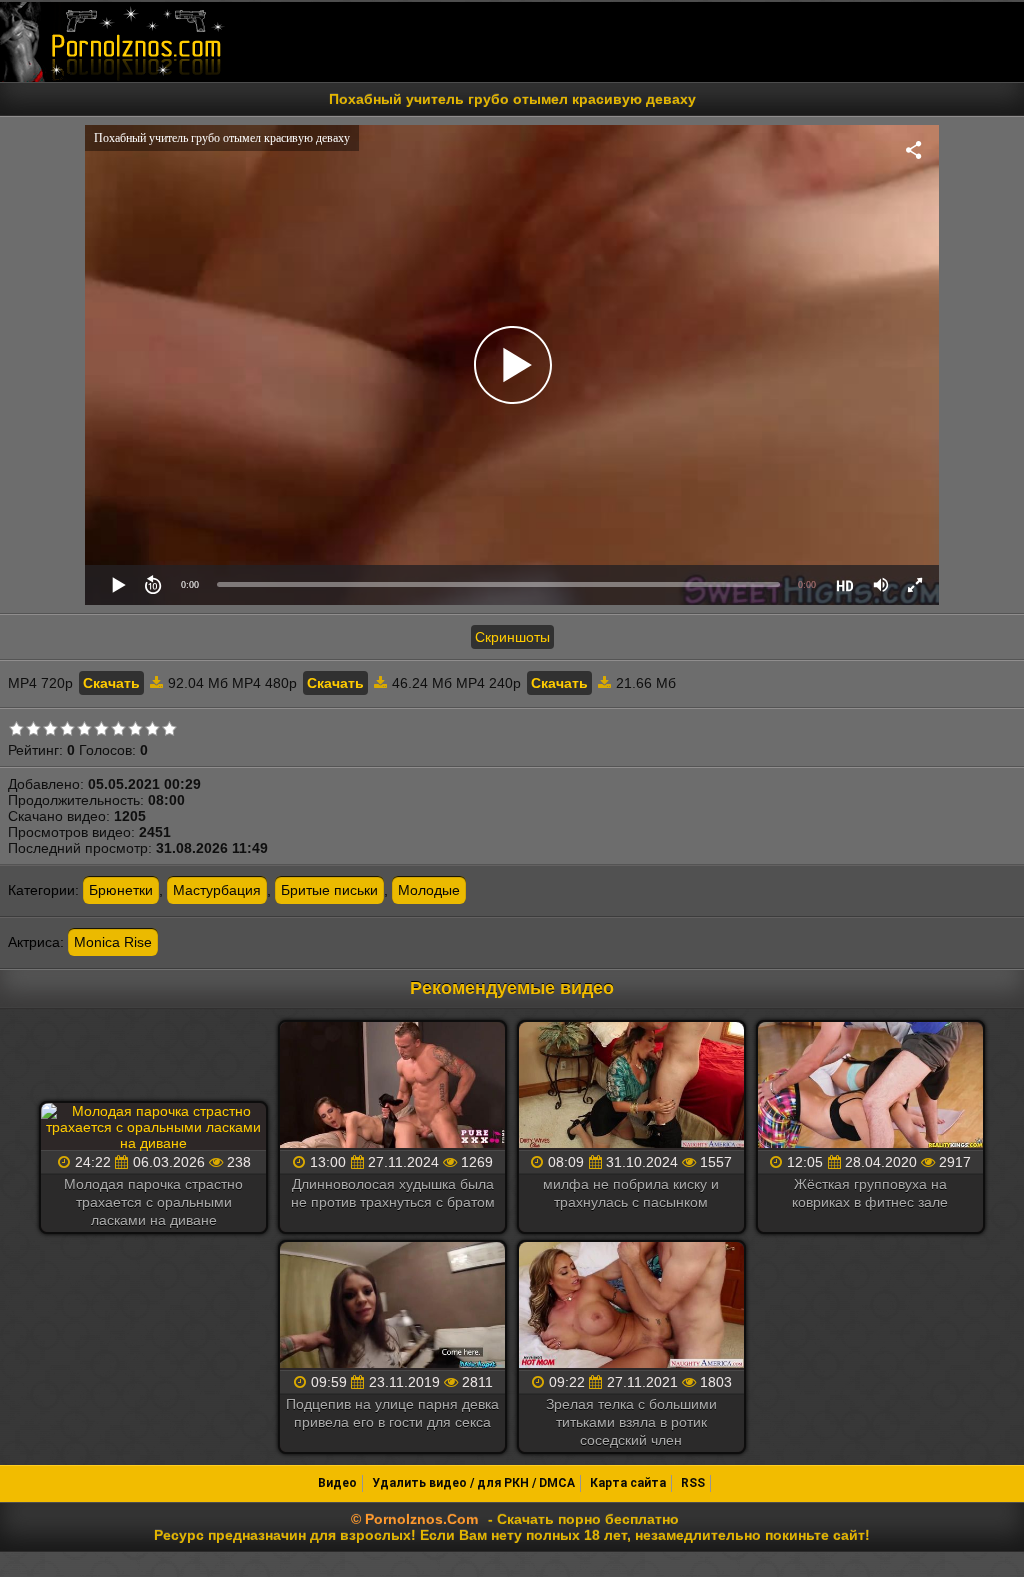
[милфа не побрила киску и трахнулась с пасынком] (631, 1086)
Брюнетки (121, 890)
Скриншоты (512, 637)
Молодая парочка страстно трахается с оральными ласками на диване (153, 1202)
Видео (337, 1483)
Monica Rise (113, 942)
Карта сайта (628, 1483)
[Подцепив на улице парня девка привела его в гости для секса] (392, 1306)
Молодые (429, 890)
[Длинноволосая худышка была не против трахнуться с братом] (392, 1086)
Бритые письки (329, 890)
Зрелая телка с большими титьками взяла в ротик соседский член (631, 1422)
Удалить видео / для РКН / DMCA (473, 1483)
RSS (693, 1483)
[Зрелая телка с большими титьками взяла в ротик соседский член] (631, 1306)
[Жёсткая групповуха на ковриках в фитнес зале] (870, 1086)
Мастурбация (217, 890)
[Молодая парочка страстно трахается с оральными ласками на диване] (153, 1127)
